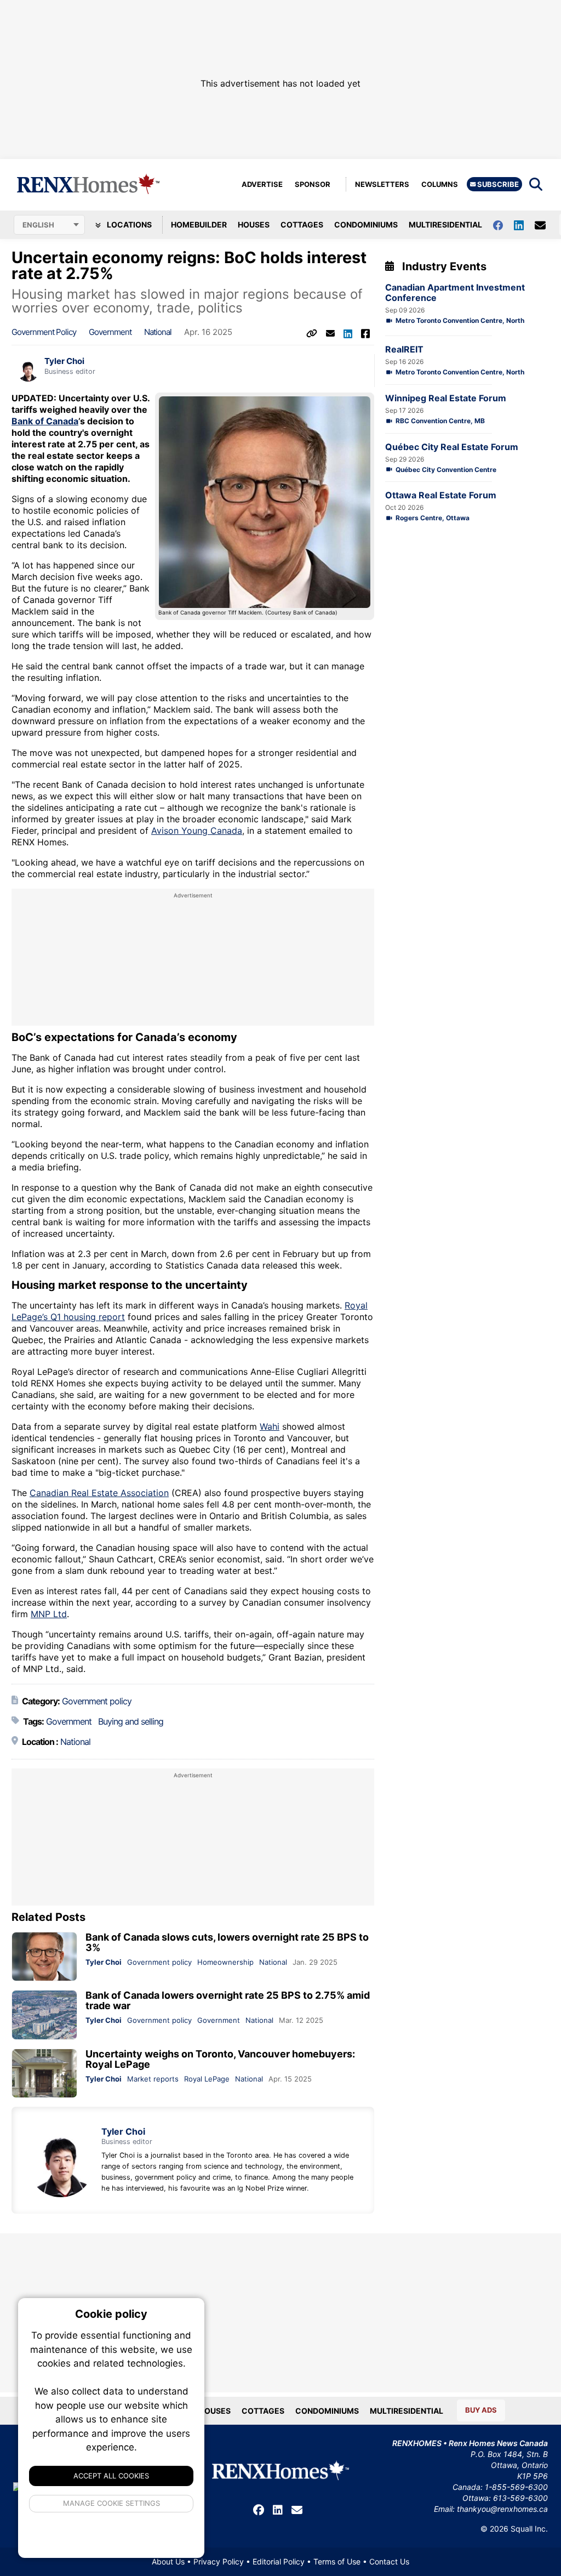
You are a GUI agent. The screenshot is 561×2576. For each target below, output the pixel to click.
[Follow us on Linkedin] (524, 224)
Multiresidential (445, 224)
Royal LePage (207, 2079)
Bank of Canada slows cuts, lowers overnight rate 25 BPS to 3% (227, 1942)
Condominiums (366, 224)
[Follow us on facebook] (503, 224)
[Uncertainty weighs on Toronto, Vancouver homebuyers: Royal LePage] (44, 2074)
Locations (128, 224)
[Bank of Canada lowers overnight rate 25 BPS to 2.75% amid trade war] (44, 2015)
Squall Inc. (529, 2529)
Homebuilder (199, 224)
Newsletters (382, 184)
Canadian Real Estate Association (99, 1493)
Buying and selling (131, 1721)
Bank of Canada (45, 421)
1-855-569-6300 (516, 2487)
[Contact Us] (546, 225)
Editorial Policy (279, 2561)
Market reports (153, 2079)
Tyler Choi (64, 361)
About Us (168, 2561)
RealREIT (404, 349)
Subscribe (497, 184)
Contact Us (389, 2561)
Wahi (270, 1426)
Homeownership (225, 1962)
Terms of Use (337, 2561)
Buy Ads (481, 2410)
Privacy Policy (219, 2561)
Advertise (262, 184)
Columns (440, 184)
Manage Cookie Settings (111, 2503)
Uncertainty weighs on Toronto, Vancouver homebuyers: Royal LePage (220, 2059)
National (158, 332)
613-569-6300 (520, 2498)
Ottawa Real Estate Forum (441, 495)
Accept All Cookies (111, 2476)
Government (110, 332)
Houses (254, 224)
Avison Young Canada (197, 831)
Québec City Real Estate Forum (452, 447)
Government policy (44, 332)
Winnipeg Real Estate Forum (446, 398)
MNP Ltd (49, 1614)
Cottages (302, 224)
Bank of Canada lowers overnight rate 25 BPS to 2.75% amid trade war (228, 2000)
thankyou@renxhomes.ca (502, 2509)
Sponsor (313, 184)
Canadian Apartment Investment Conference (455, 293)
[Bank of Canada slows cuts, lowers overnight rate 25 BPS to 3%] (44, 1957)
